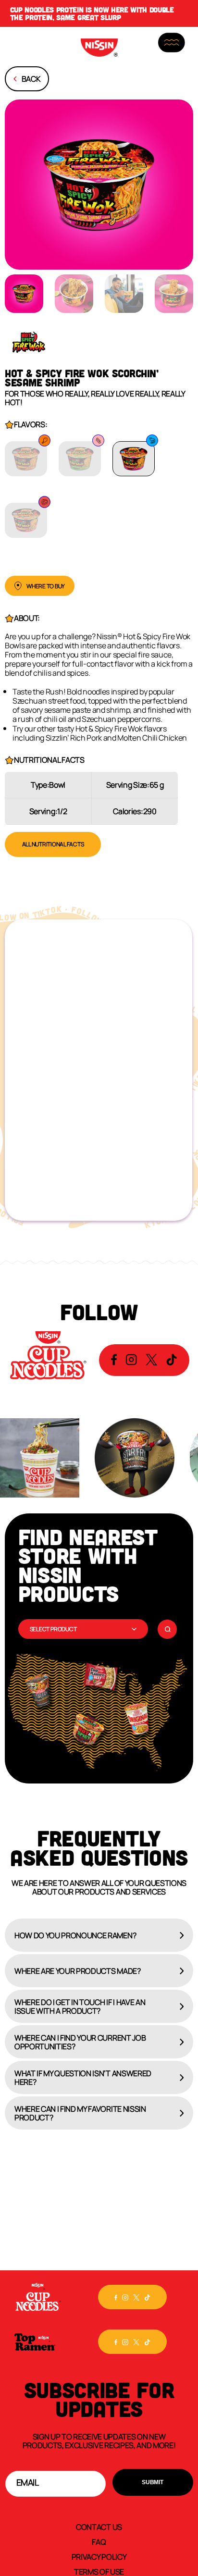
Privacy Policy (99, 2556)
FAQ (99, 2541)
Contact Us (99, 2526)
